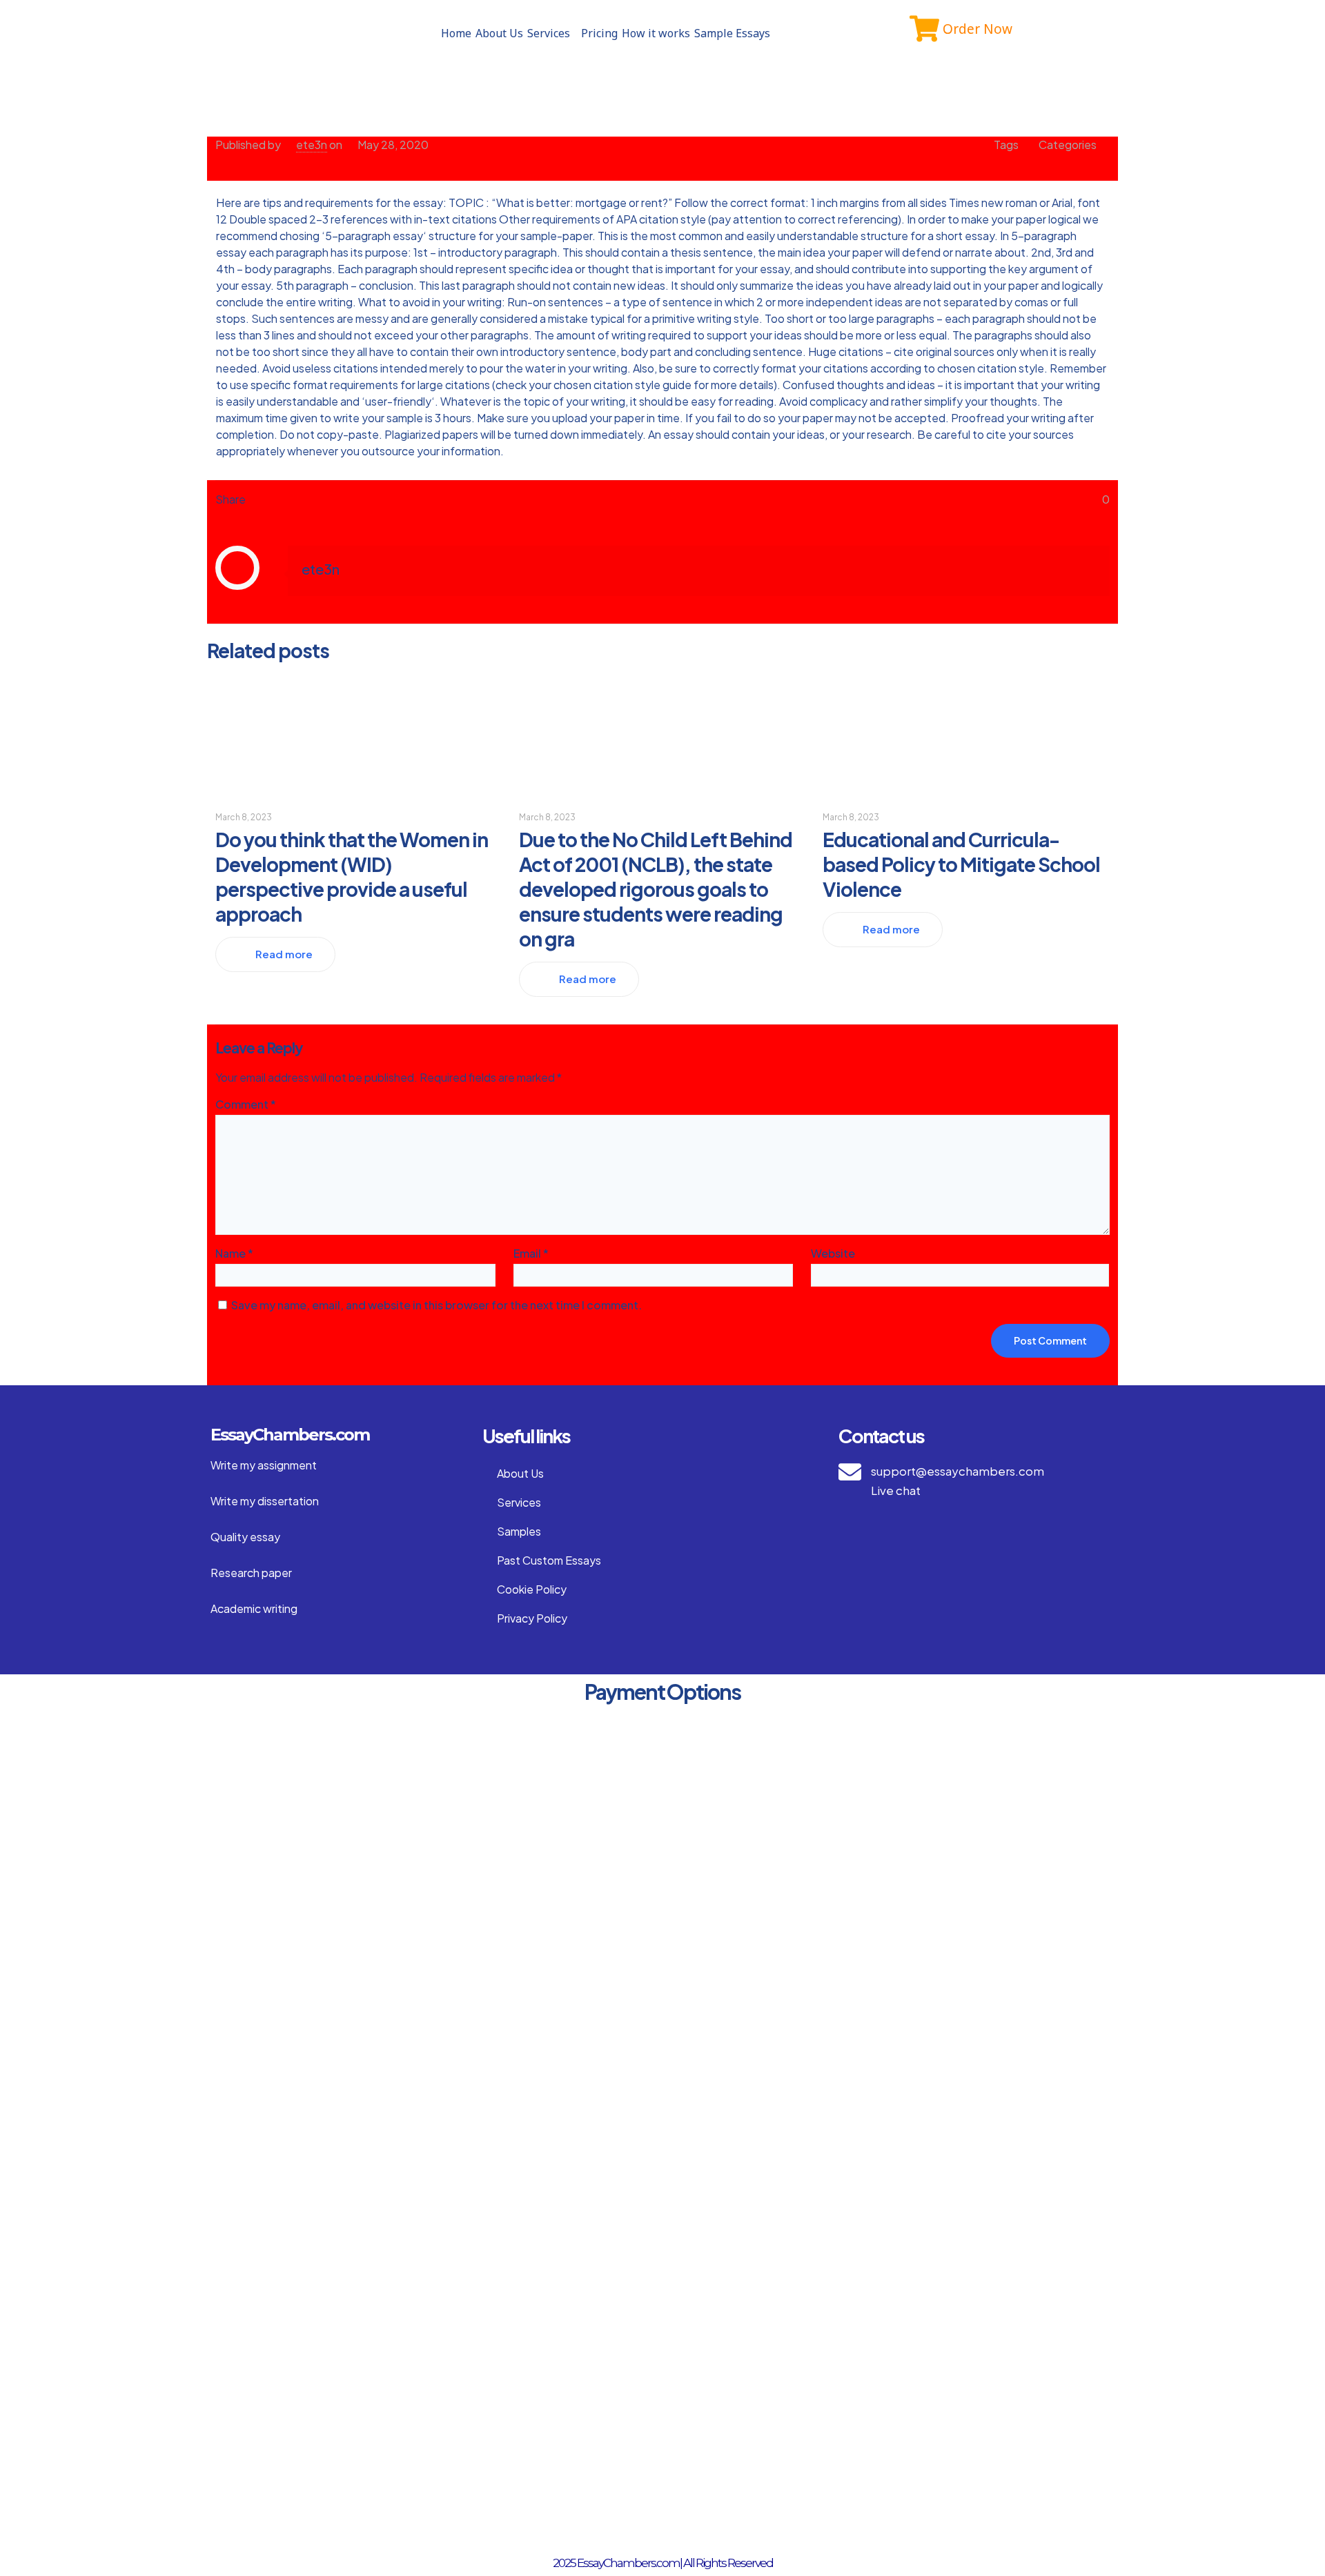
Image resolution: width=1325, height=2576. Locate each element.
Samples (519, 1531)
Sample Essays (732, 33)
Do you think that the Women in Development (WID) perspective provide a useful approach (352, 876)
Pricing (599, 33)
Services (549, 33)
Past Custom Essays (549, 1560)
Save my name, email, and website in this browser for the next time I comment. (436, 1305)
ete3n (312, 145)
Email (531, 1253)
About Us (499, 33)
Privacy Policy (532, 1618)
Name (234, 1253)
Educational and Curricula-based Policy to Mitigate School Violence (961, 864)
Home (456, 33)
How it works (656, 33)
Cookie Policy (532, 1589)
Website (833, 1253)
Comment (246, 1104)
